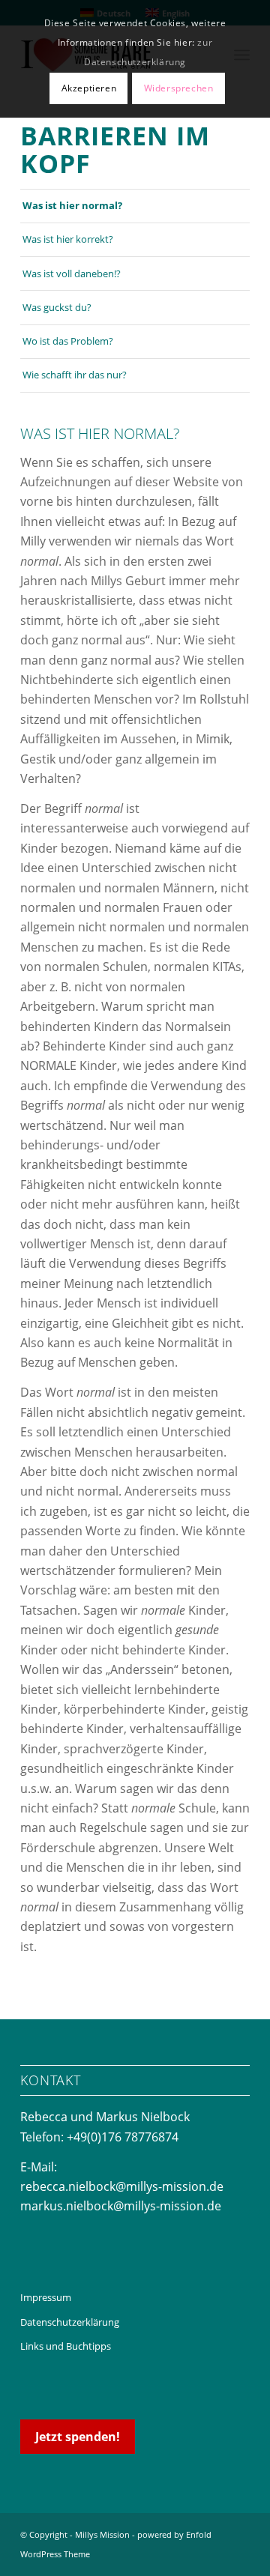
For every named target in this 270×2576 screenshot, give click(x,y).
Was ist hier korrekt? (68, 239)
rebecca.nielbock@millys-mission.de (122, 2186)
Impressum (46, 2297)
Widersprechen (179, 88)
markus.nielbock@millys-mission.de (121, 2206)
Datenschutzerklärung (70, 2322)
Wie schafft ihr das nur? (75, 375)
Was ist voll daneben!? (72, 273)
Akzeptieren (89, 88)
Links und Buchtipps (66, 2346)
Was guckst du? (57, 307)
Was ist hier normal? (72, 205)
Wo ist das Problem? (68, 341)
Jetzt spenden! (78, 2437)
